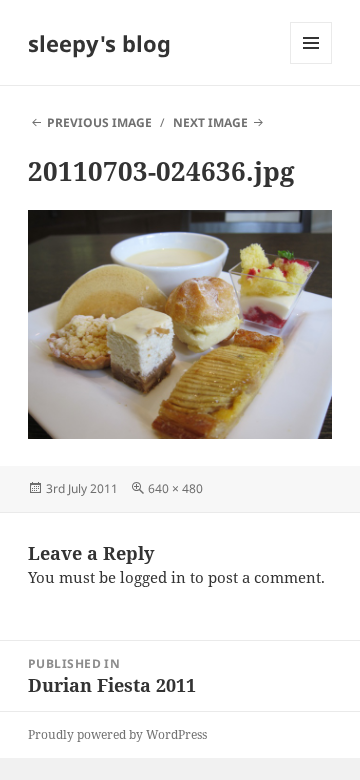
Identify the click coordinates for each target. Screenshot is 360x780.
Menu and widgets (311, 63)
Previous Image (99, 122)
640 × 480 (175, 488)
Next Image (210, 122)
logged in (153, 577)
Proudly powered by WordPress (117, 734)
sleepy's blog (99, 43)
